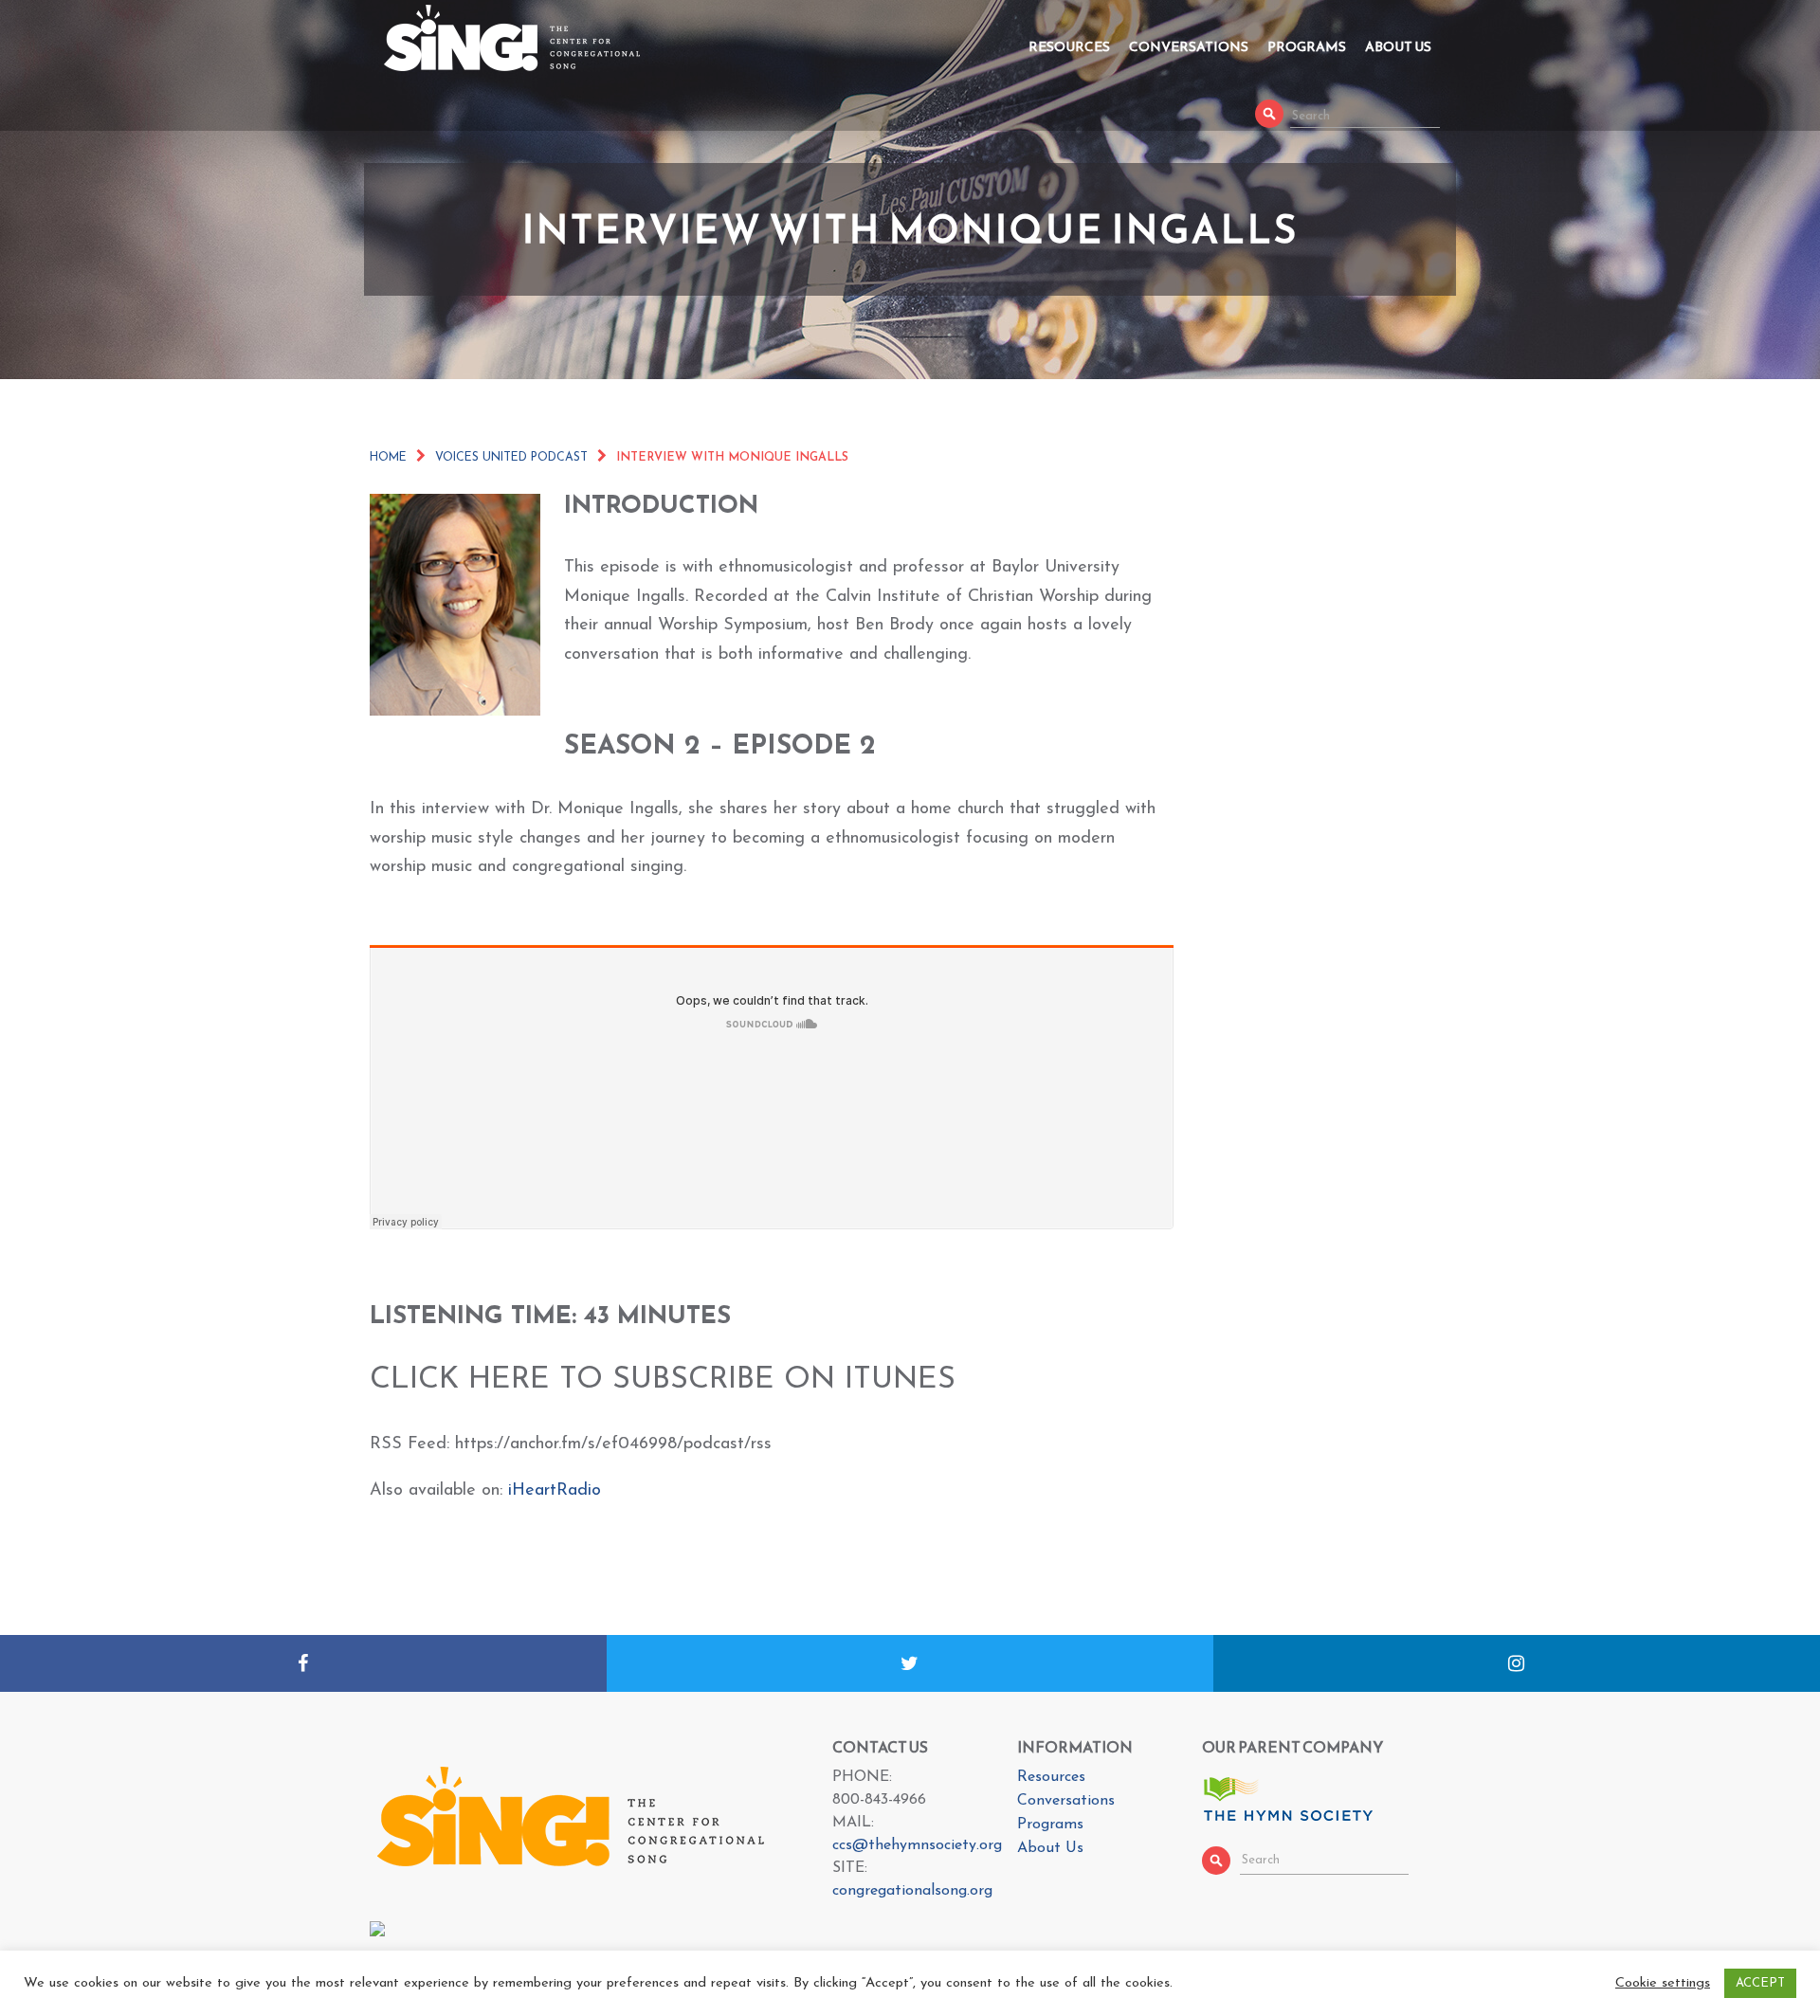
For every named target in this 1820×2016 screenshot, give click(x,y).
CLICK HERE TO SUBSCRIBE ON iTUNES (663, 1380)
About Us (1398, 47)
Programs (1307, 47)
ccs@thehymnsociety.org (917, 1845)
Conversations (1189, 47)
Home (388, 458)
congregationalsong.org (912, 1891)
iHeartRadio (555, 1491)
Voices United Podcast (511, 458)
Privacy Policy (1179, 1999)
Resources (1069, 47)
